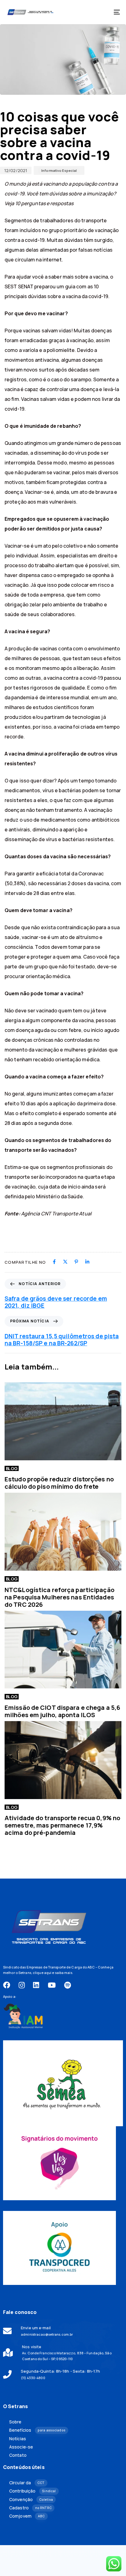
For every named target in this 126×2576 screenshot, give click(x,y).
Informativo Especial (59, 170)
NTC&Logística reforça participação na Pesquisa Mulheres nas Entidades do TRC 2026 (59, 1597)
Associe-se (21, 2447)
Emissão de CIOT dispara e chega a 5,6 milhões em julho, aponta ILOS (62, 1711)
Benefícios (37, 2430)
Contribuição (32, 2491)
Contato (18, 2455)
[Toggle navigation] (101, 12)
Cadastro (30, 2508)
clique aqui (42, 1973)
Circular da (27, 2483)
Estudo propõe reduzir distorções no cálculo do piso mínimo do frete (59, 1483)
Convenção (31, 2500)
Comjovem (27, 2516)
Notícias (18, 2439)
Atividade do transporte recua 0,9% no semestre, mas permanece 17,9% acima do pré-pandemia (62, 1825)
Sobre (15, 2422)
